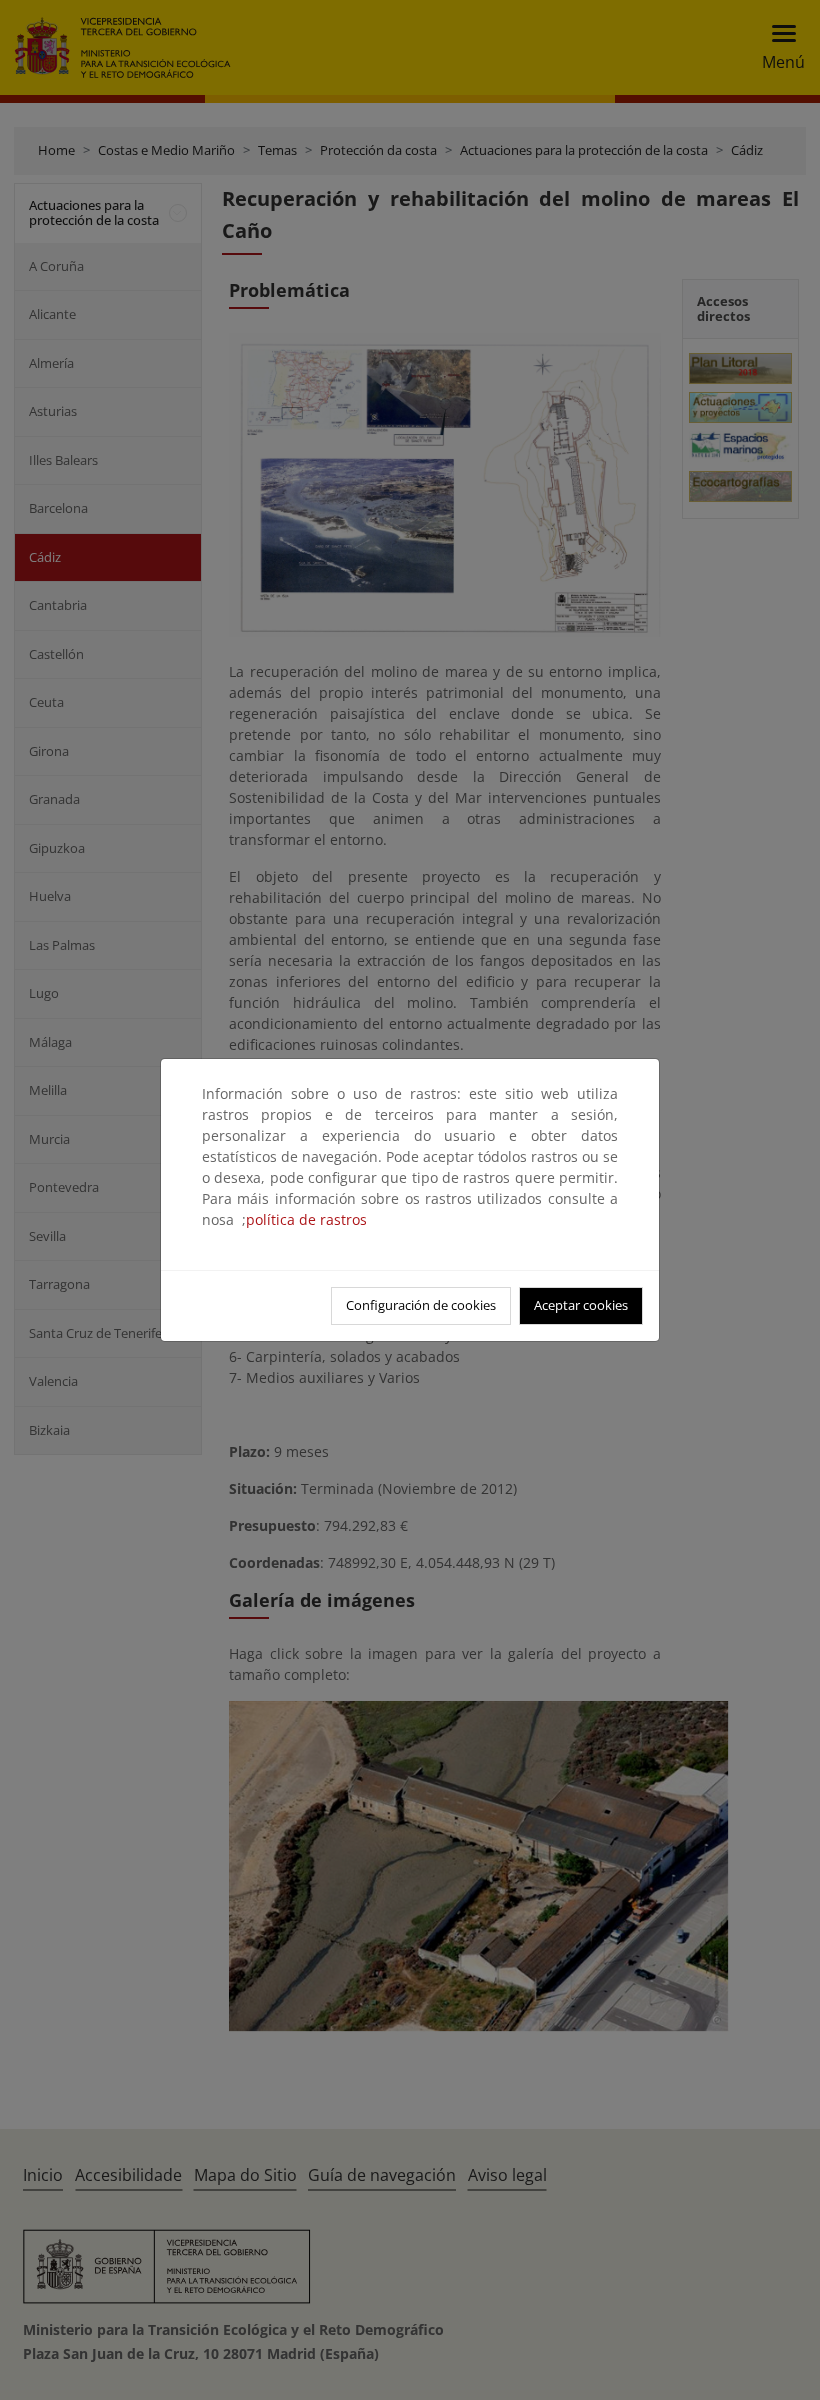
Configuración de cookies (421, 1305)
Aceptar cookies (581, 1305)
